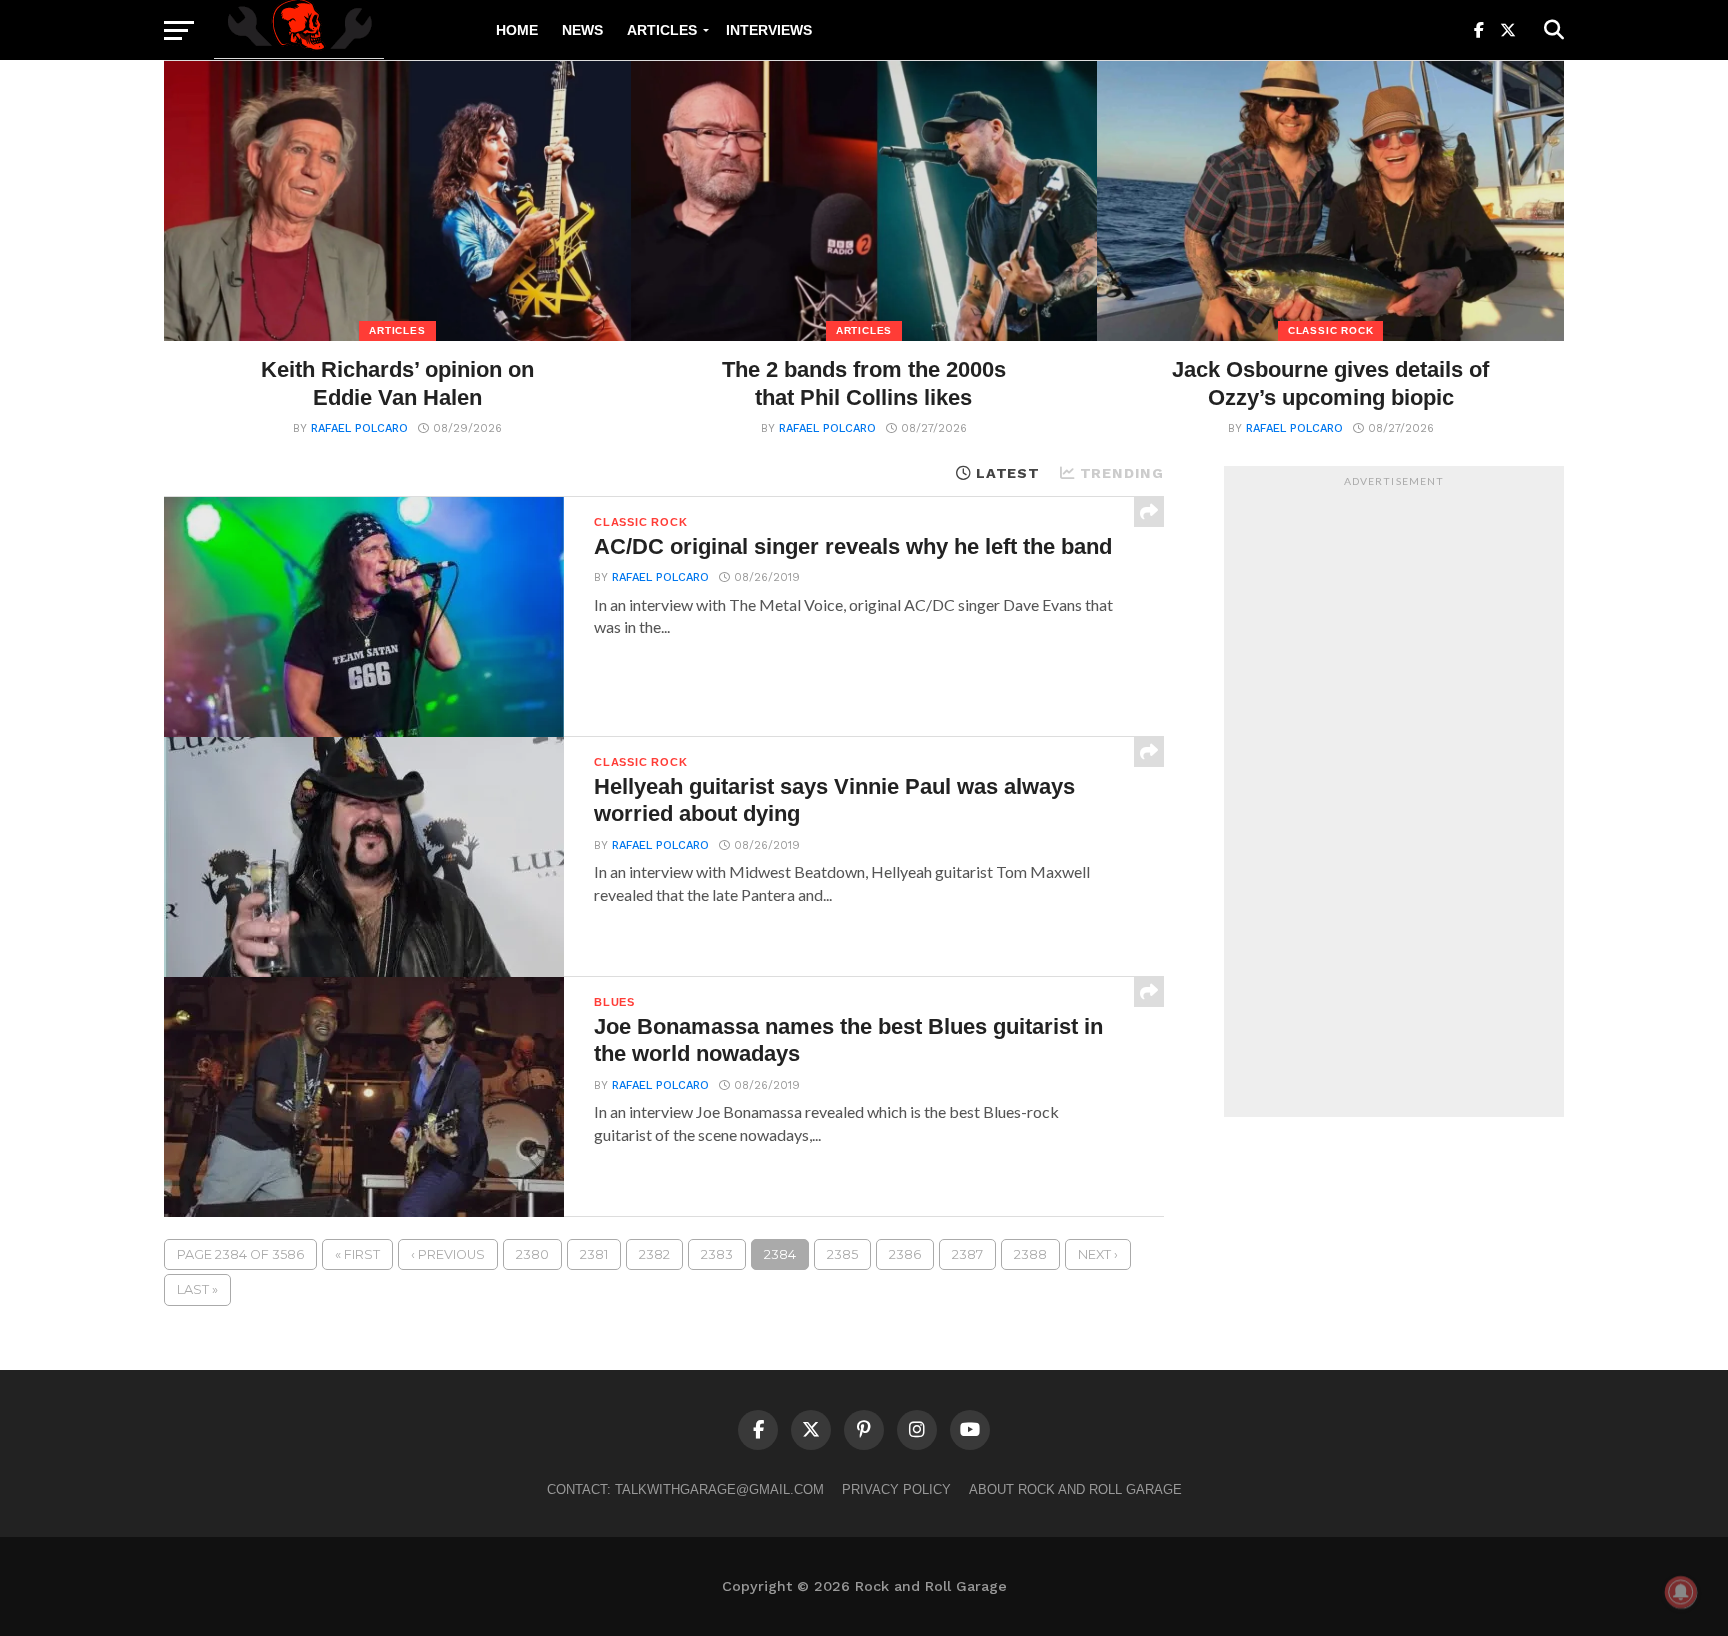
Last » (197, 1289)
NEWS (582, 30)
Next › (1098, 1254)
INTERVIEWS (769, 30)
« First (357, 1254)
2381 (594, 1254)
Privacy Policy (896, 1489)
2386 (905, 1254)
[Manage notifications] (1681, 1592)
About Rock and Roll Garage (1075, 1489)
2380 (532, 1254)
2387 (967, 1254)
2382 (654, 1254)
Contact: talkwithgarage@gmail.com (685, 1489)
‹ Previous (448, 1254)
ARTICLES (662, 30)
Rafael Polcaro (359, 428)
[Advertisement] (1394, 797)
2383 (717, 1254)
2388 (1030, 1254)
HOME (517, 30)
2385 (842, 1254)
